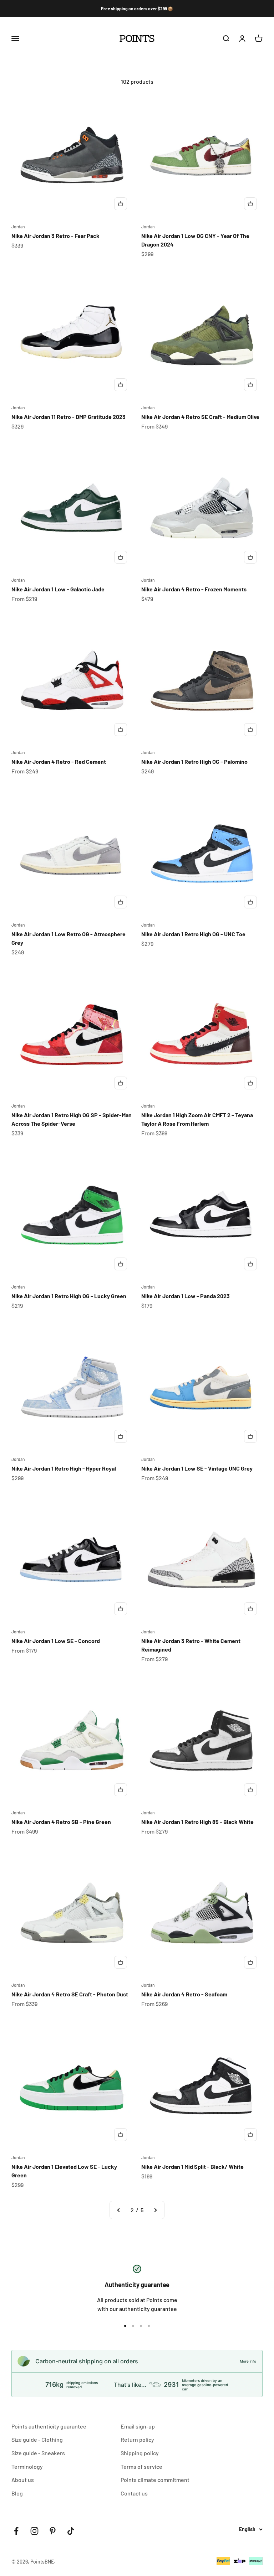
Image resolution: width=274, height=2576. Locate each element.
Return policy (137, 2439)
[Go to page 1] (119, 2210)
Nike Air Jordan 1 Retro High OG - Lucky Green (69, 1296)
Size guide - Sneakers (38, 2453)
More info (248, 2361)
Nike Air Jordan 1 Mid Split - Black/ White (192, 2166)
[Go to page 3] (155, 2210)
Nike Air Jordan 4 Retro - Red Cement (59, 761)
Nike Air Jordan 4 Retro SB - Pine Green (61, 1822)
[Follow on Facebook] (16, 2531)
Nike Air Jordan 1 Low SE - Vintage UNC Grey (197, 1468)
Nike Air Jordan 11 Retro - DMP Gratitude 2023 (68, 417)
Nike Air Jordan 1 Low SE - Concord (56, 1641)
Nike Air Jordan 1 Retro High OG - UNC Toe (193, 934)
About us (23, 2480)
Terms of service (141, 2466)
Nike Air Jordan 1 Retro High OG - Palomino (194, 761)
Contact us (134, 2493)
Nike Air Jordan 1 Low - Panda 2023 (186, 1296)
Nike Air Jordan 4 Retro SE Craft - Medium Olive (200, 417)
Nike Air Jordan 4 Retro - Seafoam (184, 1994)
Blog (17, 2493)
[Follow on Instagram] (34, 2531)
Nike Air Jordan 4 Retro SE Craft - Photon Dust (70, 1994)
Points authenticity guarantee (49, 2426)
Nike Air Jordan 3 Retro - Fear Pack (55, 236)
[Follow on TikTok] (71, 2531)
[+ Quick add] (121, 204)
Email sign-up (138, 2426)
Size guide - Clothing (37, 2439)
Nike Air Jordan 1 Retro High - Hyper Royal (64, 1468)
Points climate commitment (155, 2480)
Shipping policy (140, 2453)
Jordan (18, 227)
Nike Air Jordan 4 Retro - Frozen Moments (194, 589)
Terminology (27, 2466)
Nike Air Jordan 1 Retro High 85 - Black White (197, 1822)
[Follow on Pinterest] (53, 2531)
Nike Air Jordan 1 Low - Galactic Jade (58, 589)
